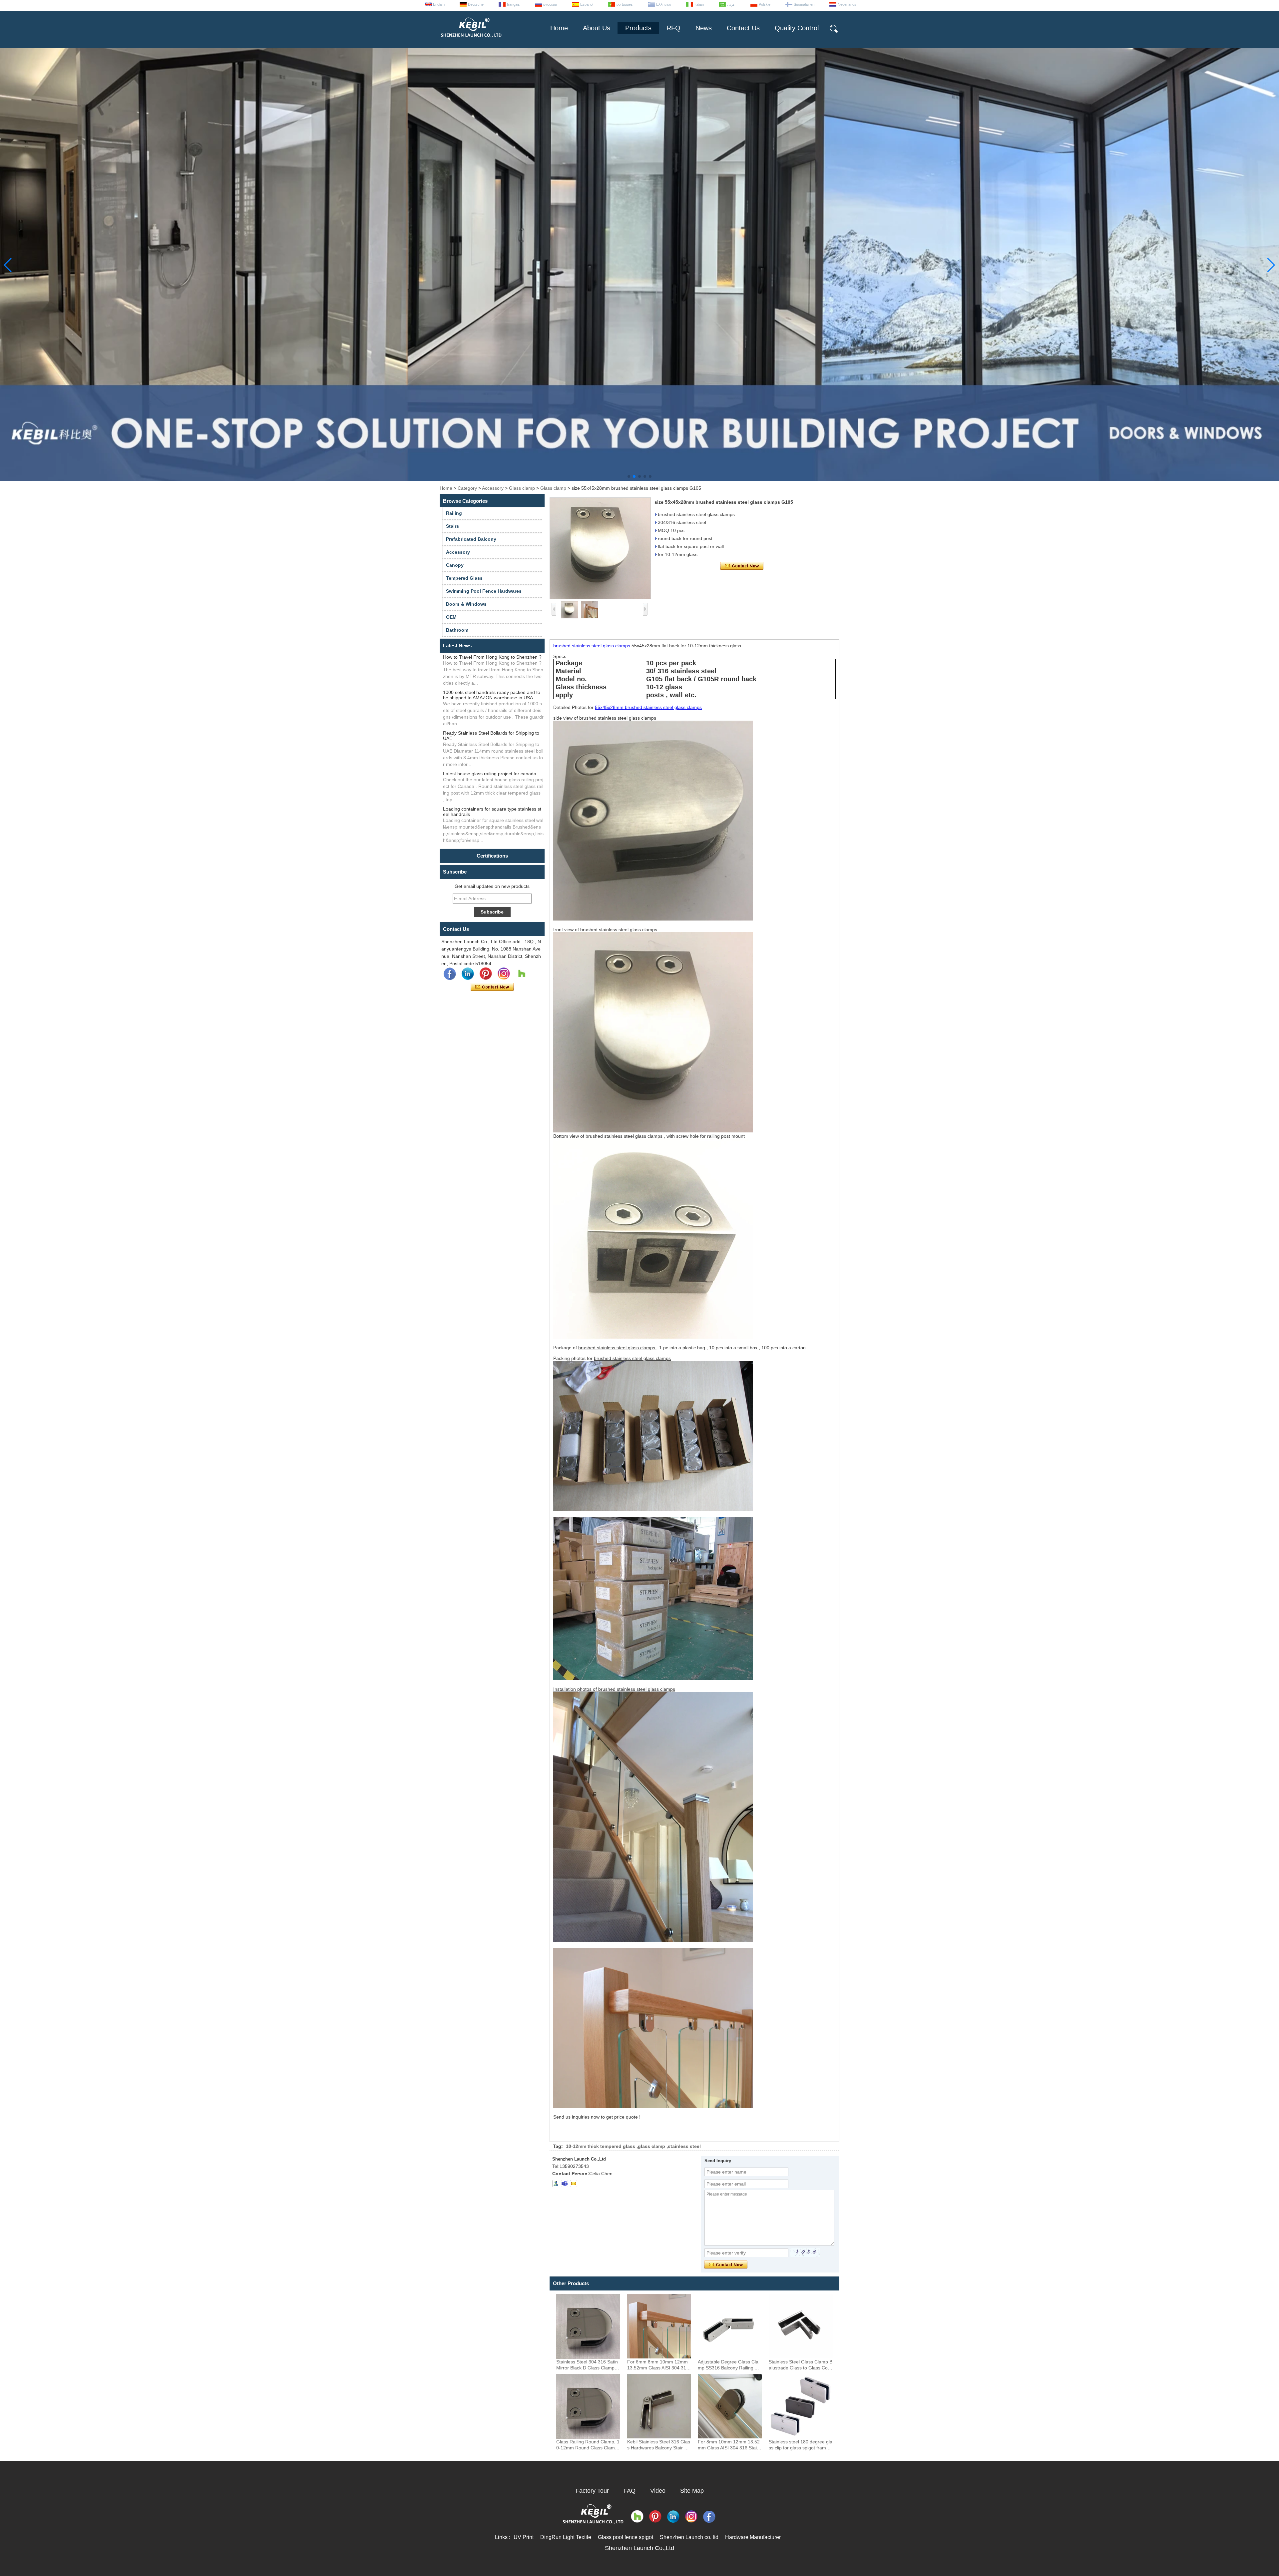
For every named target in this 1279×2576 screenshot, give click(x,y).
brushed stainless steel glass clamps (592, 646)
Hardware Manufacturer (753, 2537)
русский (550, 4)
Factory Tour (592, 2491)
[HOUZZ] (522, 974)
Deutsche (476, 4)
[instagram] (504, 974)
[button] (629, 476)
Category (467, 488)
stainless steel (684, 2146)
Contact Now (492, 987)
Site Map (692, 2491)
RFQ (673, 28)
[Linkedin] (468, 974)
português (625, 4)
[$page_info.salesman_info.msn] (556, 2184)
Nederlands (847, 4)
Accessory (493, 488)
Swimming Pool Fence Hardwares (484, 591)
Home (559, 28)
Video (658, 2491)
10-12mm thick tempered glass (601, 2146)
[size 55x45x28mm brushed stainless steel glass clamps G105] (600, 548)
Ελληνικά (664, 4)
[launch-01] (565, 2184)
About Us (597, 28)
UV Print (524, 2537)
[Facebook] (450, 974)
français (513, 4)
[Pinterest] (486, 974)
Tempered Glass (464, 578)
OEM (451, 617)
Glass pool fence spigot (626, 2537)
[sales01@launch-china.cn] (574, 2184)
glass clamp (651, 2146)
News (704, 28)
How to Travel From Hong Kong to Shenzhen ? (492, 657)
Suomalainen (804, 4)
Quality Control (797, 28)
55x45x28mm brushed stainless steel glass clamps (648, 707)
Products (638, 28)
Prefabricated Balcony (471, 539)
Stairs (452, 526)
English (439, 4)
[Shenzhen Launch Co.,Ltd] (471, 40)
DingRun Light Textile (566, 2537)
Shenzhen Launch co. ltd (689, 2537)
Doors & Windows (466, 604)
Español (587, 4)
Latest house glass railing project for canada (490, 774)
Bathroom (457, 630)
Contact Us (743, 28)
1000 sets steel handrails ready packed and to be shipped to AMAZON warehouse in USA (492, 695)
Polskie (765, 4)
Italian (699, 4)
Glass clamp (522, 488)
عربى (731, 4)
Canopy (455, 565)
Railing (454, 513)
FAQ (630, 2491)
